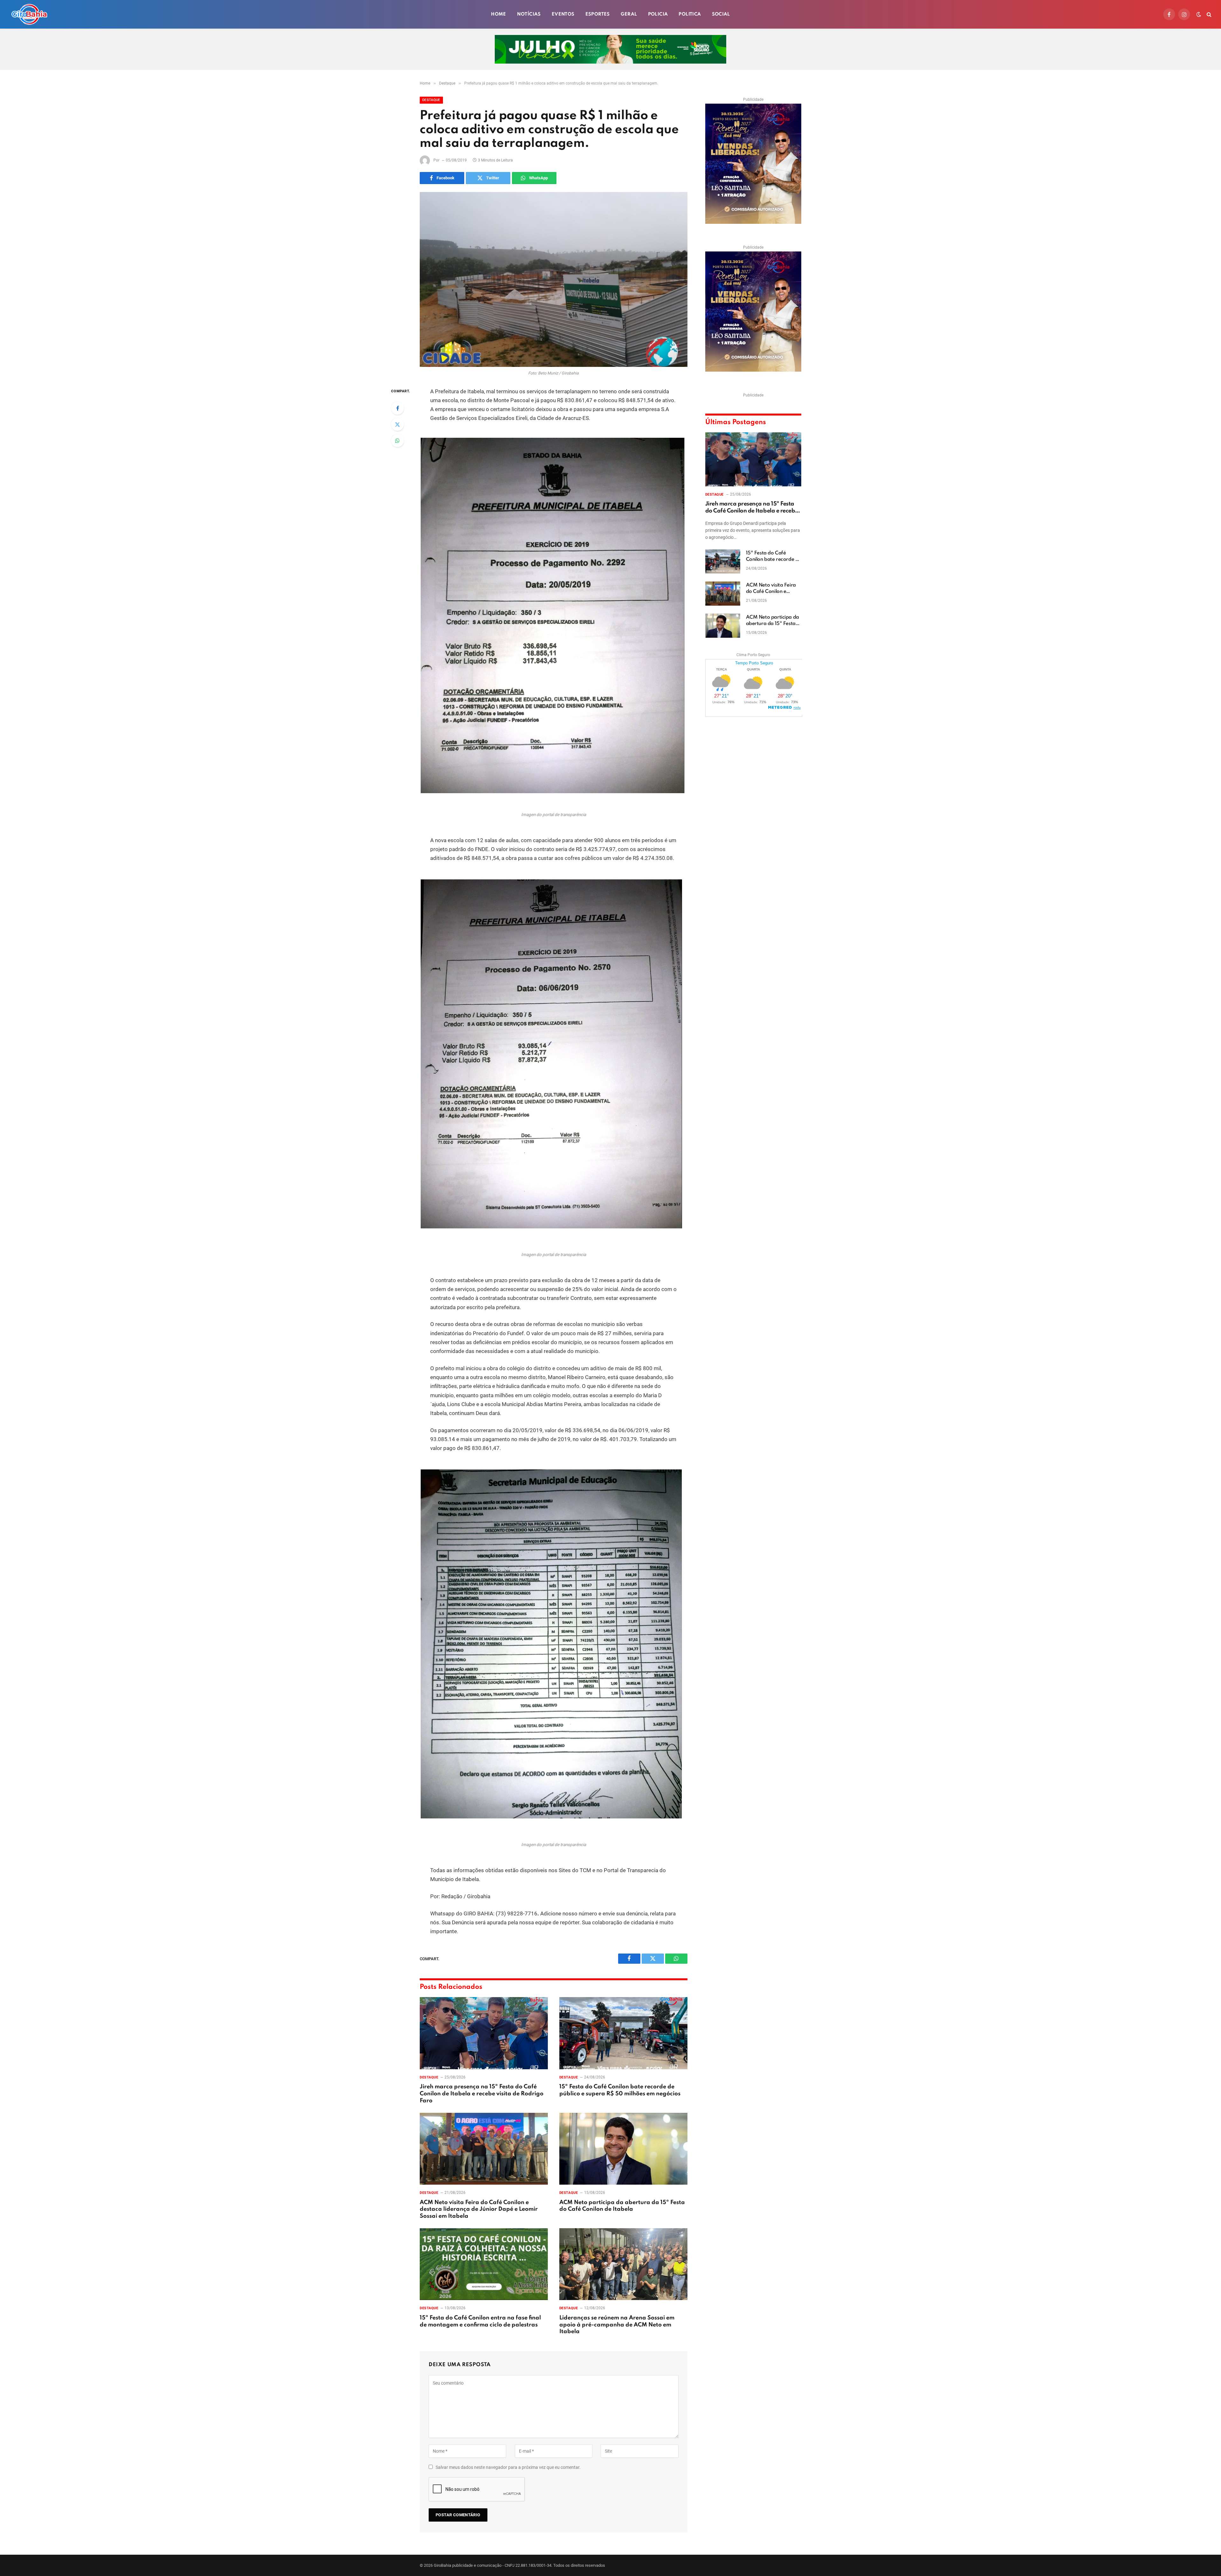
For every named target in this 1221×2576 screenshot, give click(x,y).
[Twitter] (397, 424)
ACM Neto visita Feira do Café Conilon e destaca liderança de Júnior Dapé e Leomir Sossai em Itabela (479, 2209)
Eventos (563, 14)
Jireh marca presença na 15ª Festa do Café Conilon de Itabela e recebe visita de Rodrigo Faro (482, 2094)
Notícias (529, 14)
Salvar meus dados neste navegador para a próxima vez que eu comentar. (508, 2467)
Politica (690, 14)
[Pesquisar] (1208, 14)
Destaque (431, 100)
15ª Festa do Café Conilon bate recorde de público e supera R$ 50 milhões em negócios (620, 2090)
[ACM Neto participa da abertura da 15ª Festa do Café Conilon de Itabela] (623, 2149)
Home (499, 14)
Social (721, 14)
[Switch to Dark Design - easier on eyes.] (1199, 14)
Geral (629, 14)
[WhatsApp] (397, 441)
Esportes (598, 14)
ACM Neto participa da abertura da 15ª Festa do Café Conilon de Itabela (622, 2206)
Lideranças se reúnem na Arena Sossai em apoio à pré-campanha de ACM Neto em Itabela (617, 2325)
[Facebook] (397, 408)
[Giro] (29, 14)
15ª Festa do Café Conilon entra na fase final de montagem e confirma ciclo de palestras (480, 2321)
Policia (658, 14)
